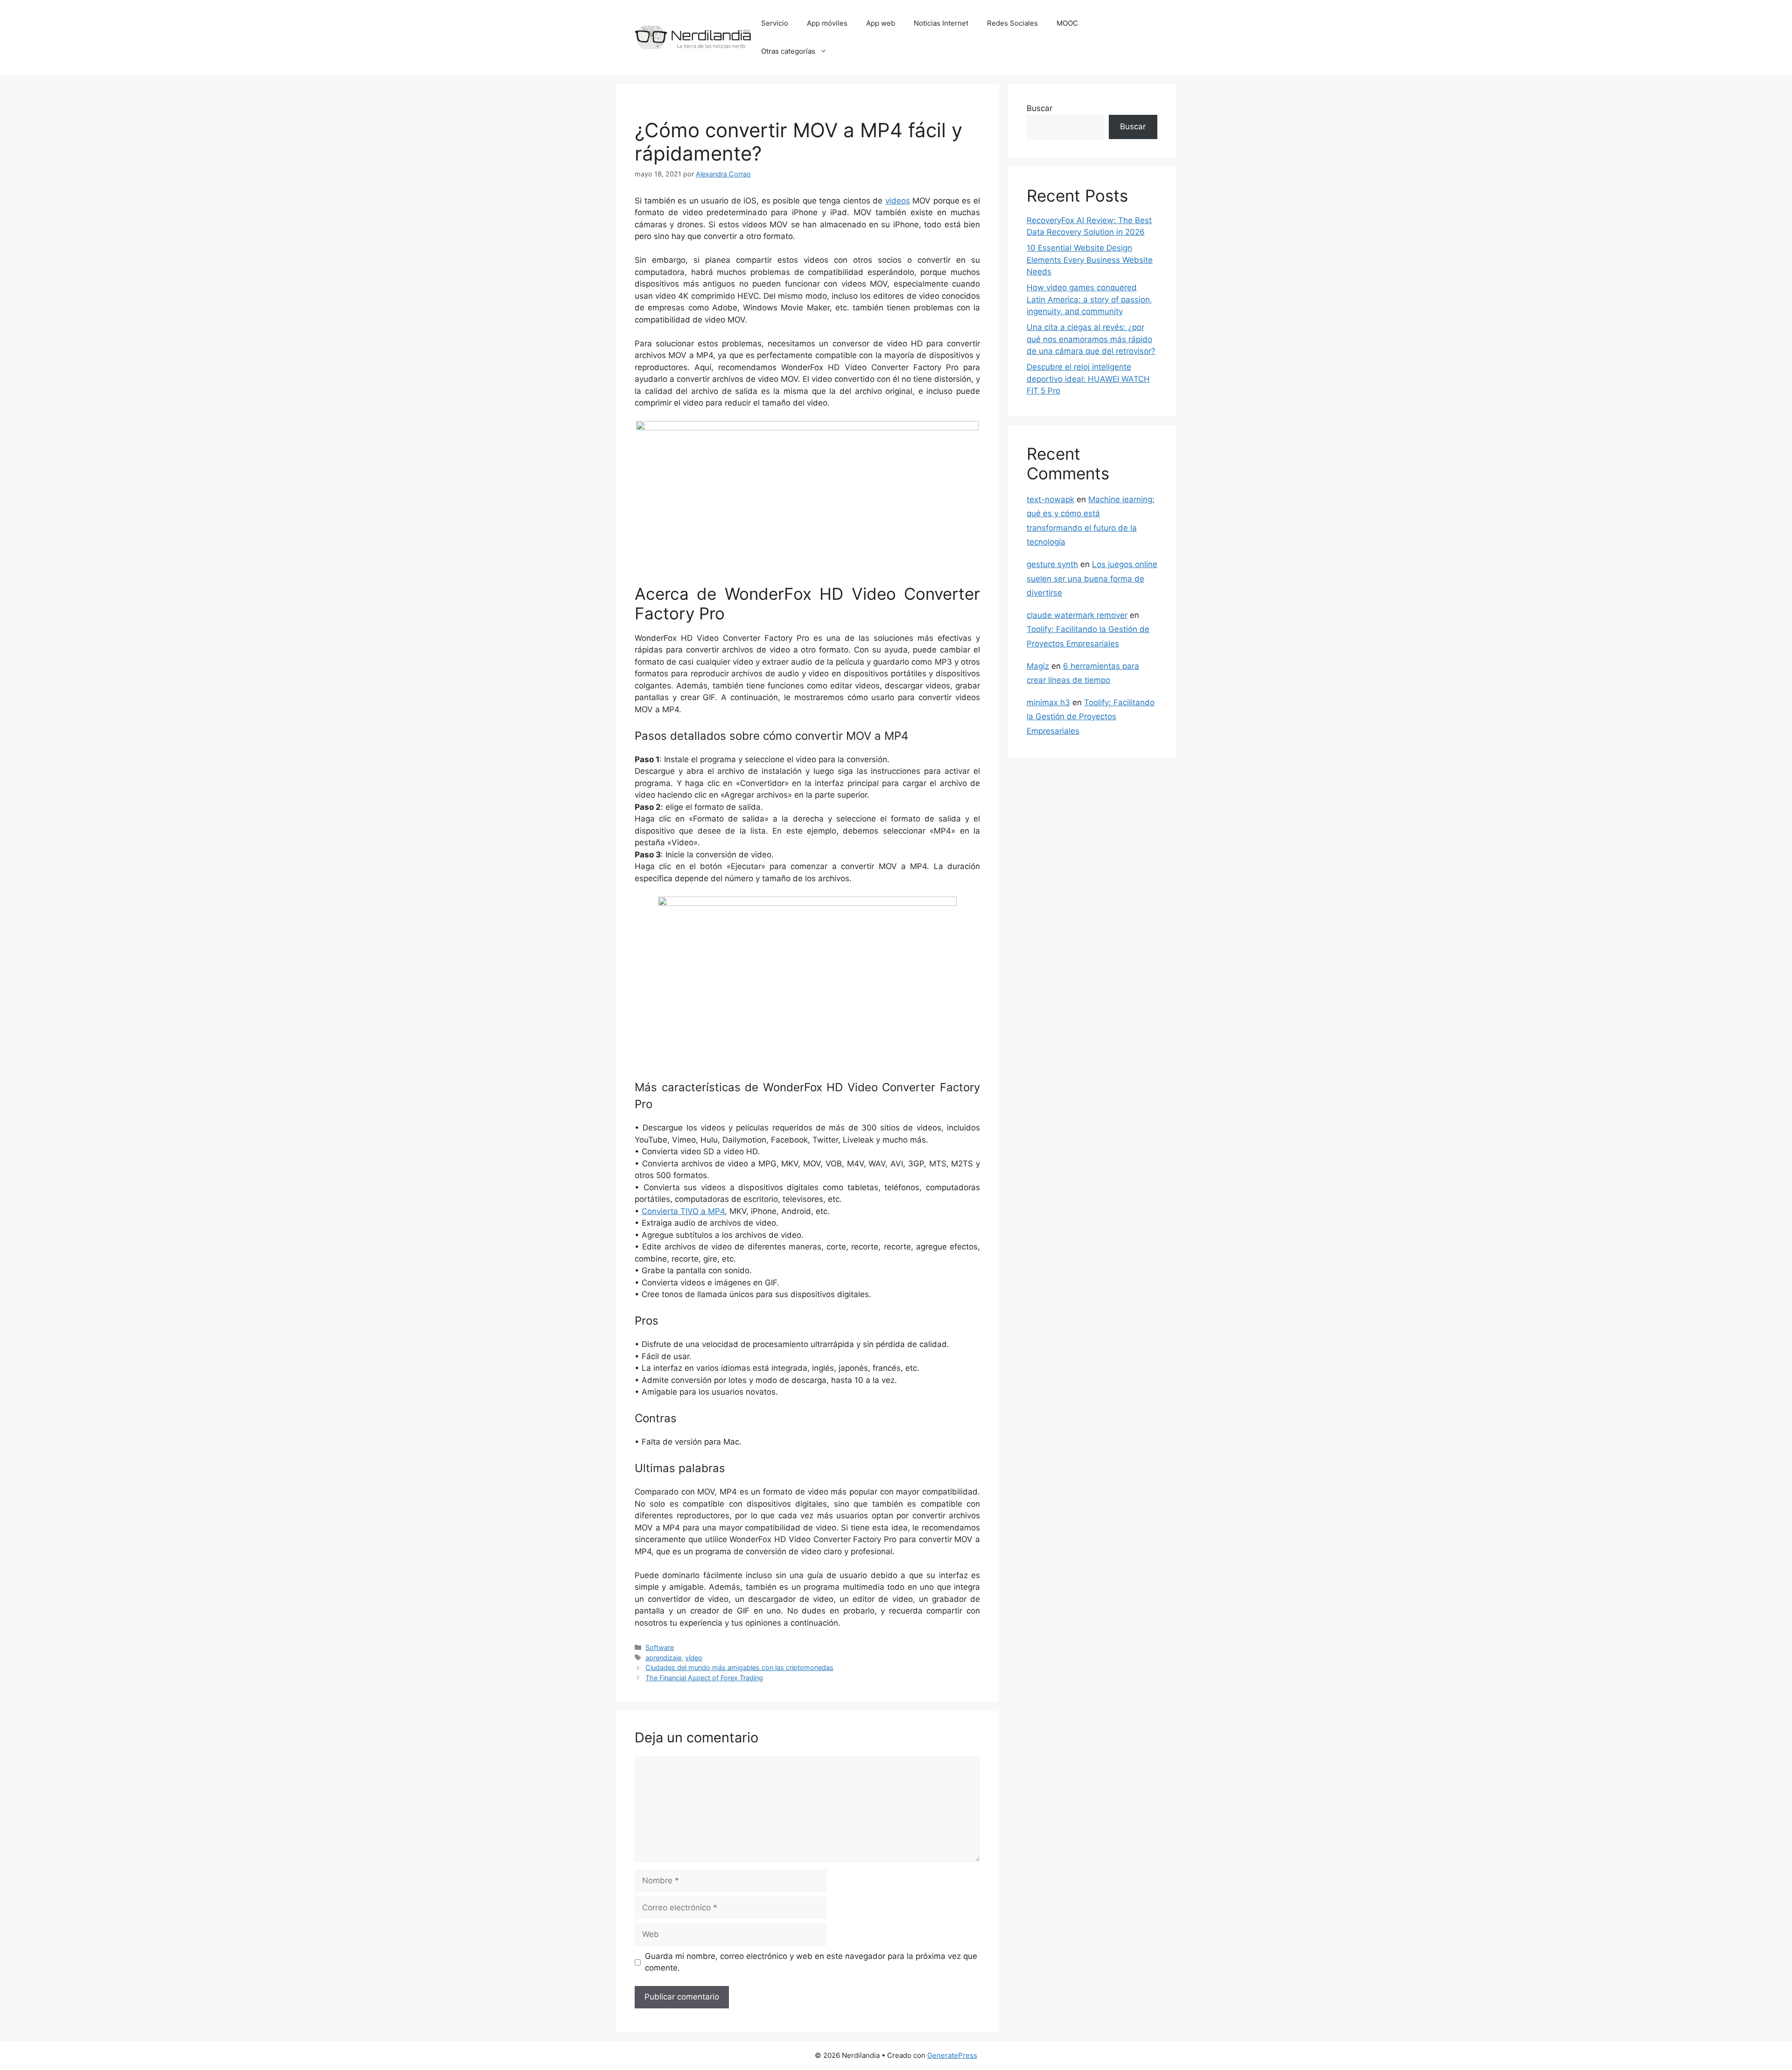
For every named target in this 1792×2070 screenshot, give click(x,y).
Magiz (1038, 666)
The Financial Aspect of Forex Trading (704, 1678)
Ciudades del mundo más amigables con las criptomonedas (739, 1667)
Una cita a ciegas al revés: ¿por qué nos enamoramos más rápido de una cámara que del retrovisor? (1091, 339)
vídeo (694, 1658)
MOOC (1067, 23)
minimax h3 (1048, 702)
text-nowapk (1050, 499)
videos (898, 201)
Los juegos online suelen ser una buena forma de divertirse (1092, 579)
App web (881, 23)
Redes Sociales (1012, 23)
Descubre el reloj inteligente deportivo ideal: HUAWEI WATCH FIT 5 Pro (1088, 379)
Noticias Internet (941, 23)
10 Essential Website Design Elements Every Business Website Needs (1090, 260)
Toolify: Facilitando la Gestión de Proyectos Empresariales (1091, 717)
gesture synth (1052, 564)
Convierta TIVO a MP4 (683, 1211)
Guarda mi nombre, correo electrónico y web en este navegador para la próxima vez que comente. (811, 1962)
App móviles (827, 23)
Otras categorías (788, 51)
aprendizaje (663, 1658)
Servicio (775, 23)
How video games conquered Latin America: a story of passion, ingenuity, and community (1089, 299)
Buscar (1039, 108)
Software (660, 1647)
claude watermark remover (1077, 615)
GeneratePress (952, 2055)
